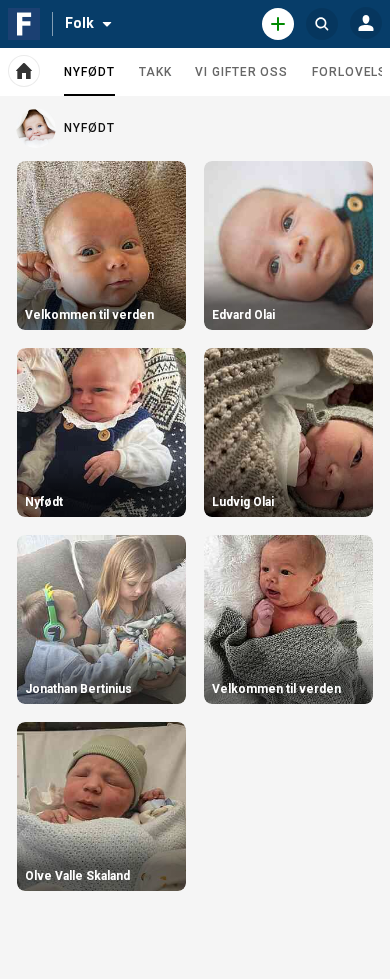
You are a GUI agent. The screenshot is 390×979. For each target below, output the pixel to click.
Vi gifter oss (241, 72)
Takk (155, 72)
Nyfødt (89, 80)
